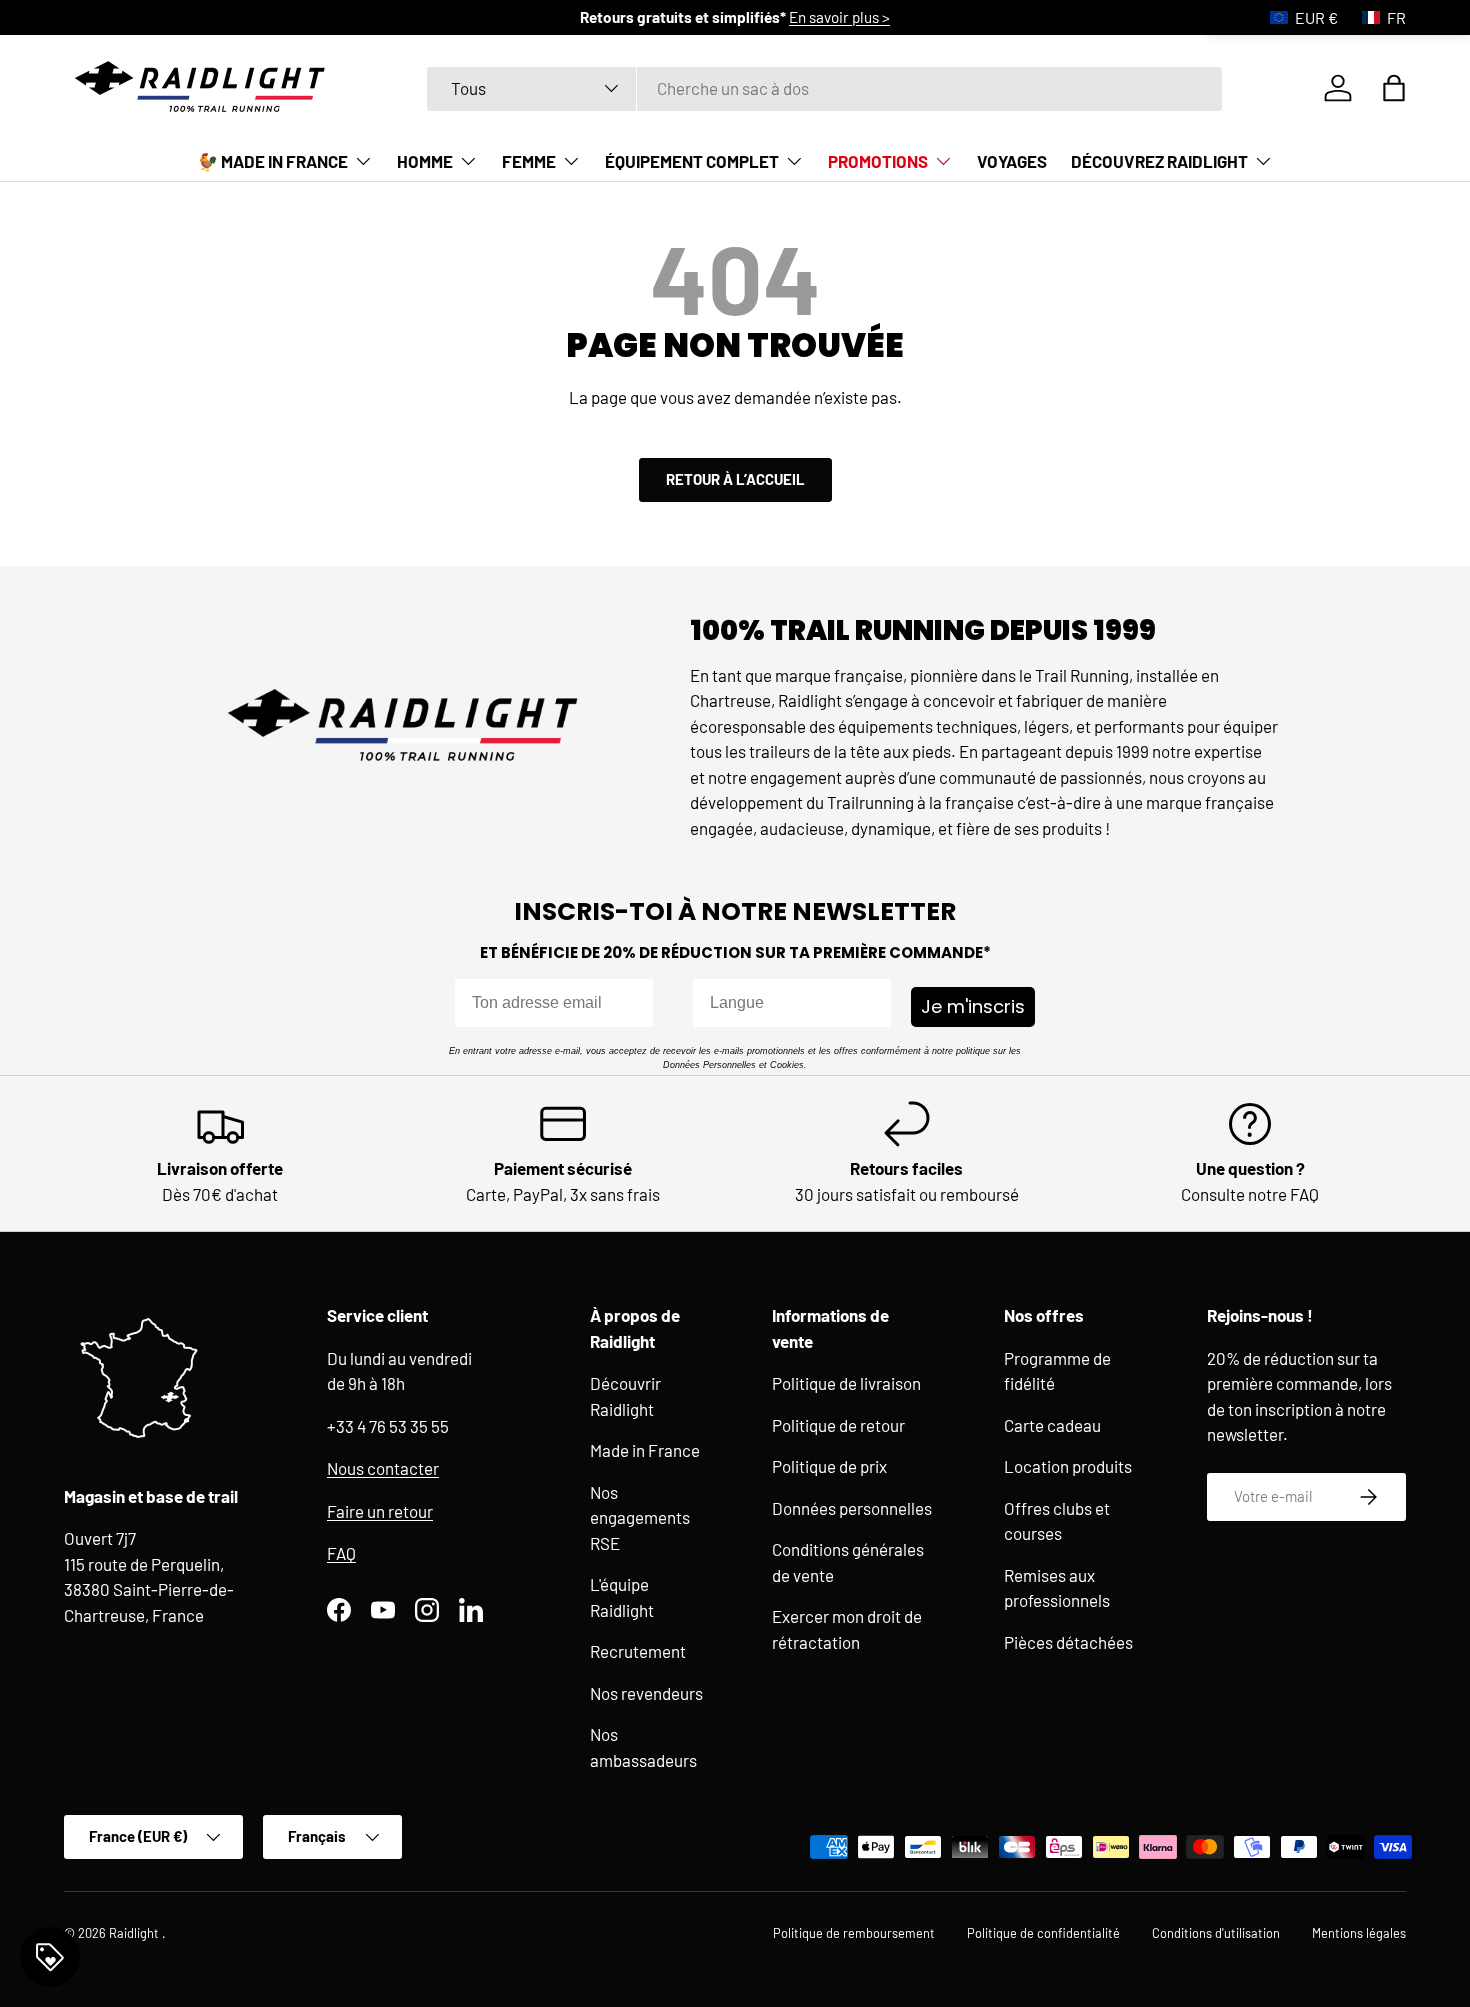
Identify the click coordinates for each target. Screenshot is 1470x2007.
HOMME (425, 161)
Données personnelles (852, 1507)
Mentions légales (1359, 1933)
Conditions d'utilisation (1216, 1933)
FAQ (341, 1553)
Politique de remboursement (854, 1933)
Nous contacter (383, 1468)
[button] (1394, 88)
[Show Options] (872, 1003)
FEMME (529, 161)
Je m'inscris (973, 1006)
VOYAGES (1012, 161)
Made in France (645, 1450)
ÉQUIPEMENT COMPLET (692, 161)
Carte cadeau (1052, 1424)
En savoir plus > (839, 17)
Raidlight (135, 1933)
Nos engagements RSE (640, 1516)
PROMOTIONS (878, 161)
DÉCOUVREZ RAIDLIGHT (1159, 161)
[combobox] (824, 88)
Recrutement (638, 1651)
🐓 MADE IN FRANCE (272, 161)
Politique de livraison (846, 1383)
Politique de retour (838, 1424)
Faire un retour (380, 1510)
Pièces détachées (1068, 1641)
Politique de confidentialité (1043, 1933)
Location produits (1068, 1466)
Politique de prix (829, 1466)
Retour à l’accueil (735, 479)
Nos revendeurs (646, 1692)
